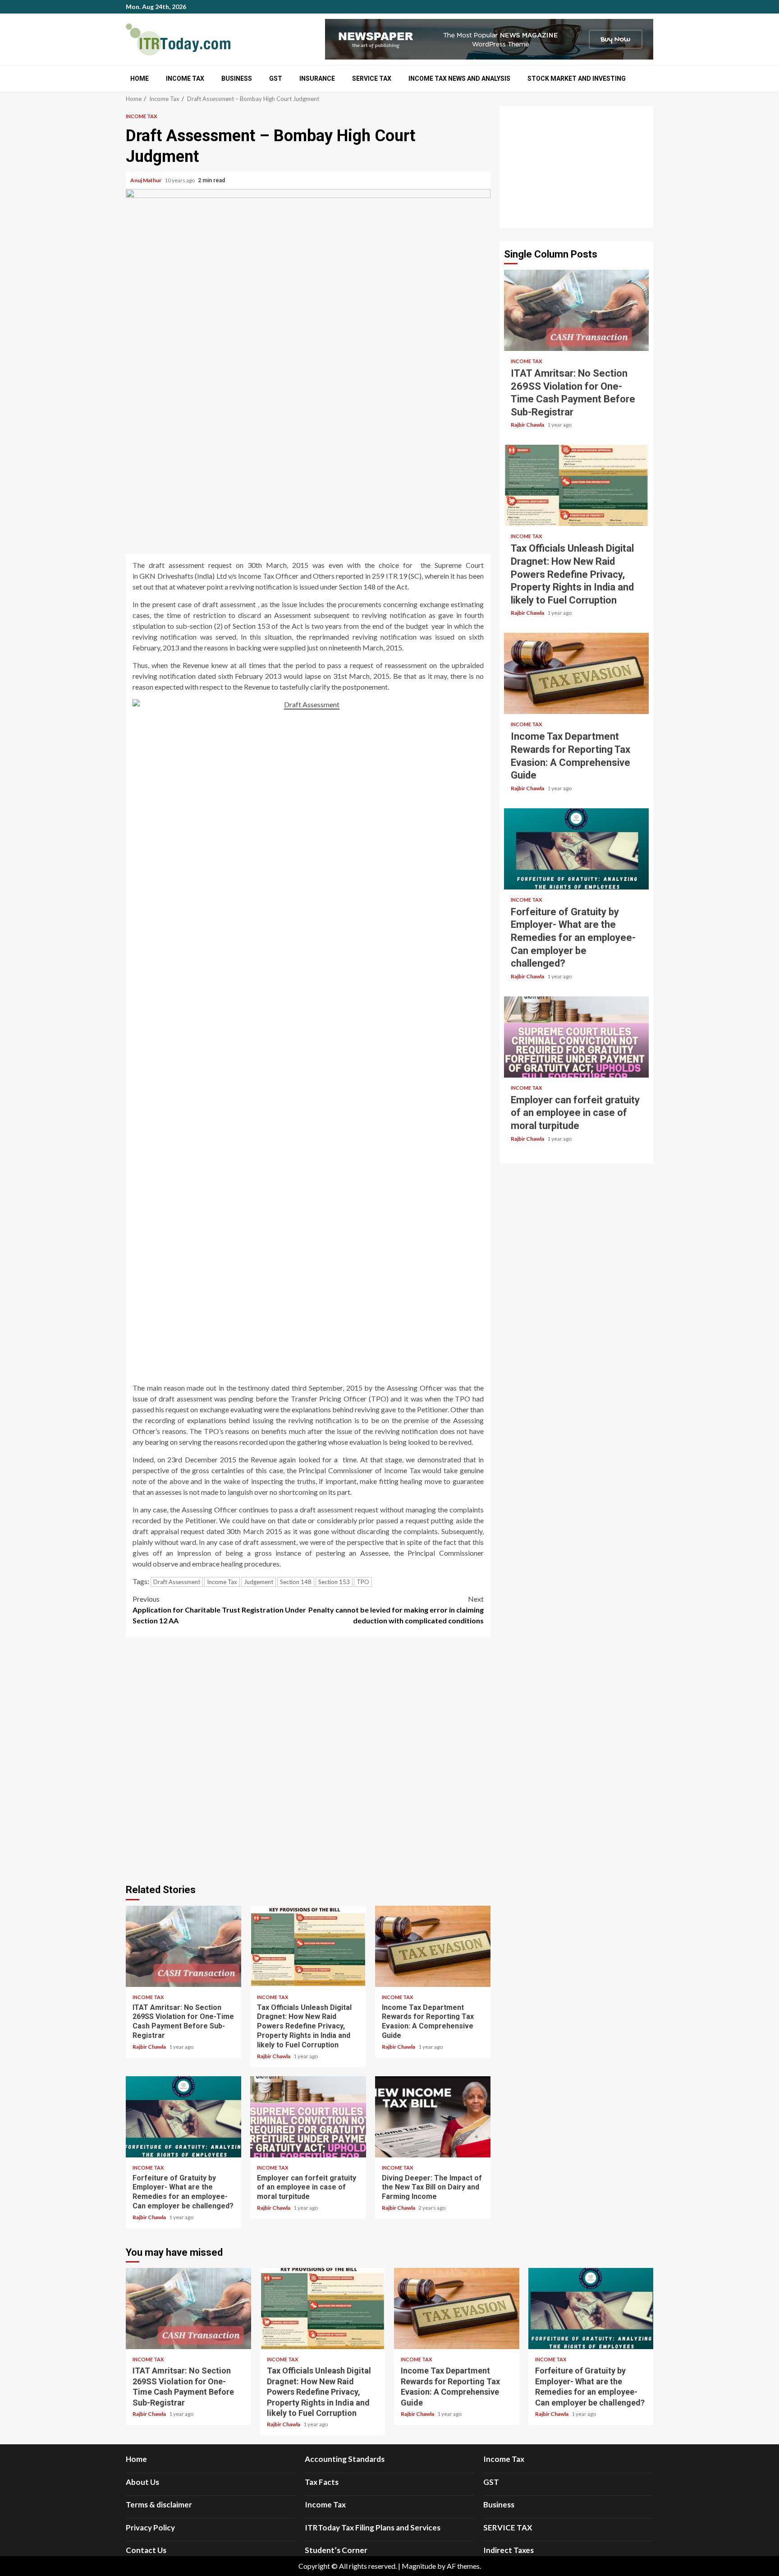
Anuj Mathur (146, 180)
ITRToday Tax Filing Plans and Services (373, 2528)
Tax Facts (322, 2482)
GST (276, 78)
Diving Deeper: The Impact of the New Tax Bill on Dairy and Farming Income (433, 2117)
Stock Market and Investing (577, 78)
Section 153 (334, 1582)
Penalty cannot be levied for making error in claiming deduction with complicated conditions (396, 1610)
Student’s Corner (336, 2550)
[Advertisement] (576, 167)
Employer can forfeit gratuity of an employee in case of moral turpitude (308, 2117)
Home (140, 78)
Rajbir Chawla (150, 2047)
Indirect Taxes (509, 2550)
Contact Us (146, 2550)
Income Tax (185, 78)
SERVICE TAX (372, 78)
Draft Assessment (177, 1582)
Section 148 (296, 1582)
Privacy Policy (150, 2528)
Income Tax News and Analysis (459, 78)
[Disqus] (308, 1759)
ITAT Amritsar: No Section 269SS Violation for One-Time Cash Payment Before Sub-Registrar (183, 1946)
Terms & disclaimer (159, 2505)
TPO (363, 1582)
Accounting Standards (345, 2459)
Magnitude (419, 2566)
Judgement (259, 1582)
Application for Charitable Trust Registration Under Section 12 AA (219, 1610)
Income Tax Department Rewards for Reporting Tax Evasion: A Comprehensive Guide (433, 1946)
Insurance (317, 78)
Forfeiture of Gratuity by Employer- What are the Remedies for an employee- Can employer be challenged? (183, 2117)
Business (237, 78)
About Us (142, 2482)
